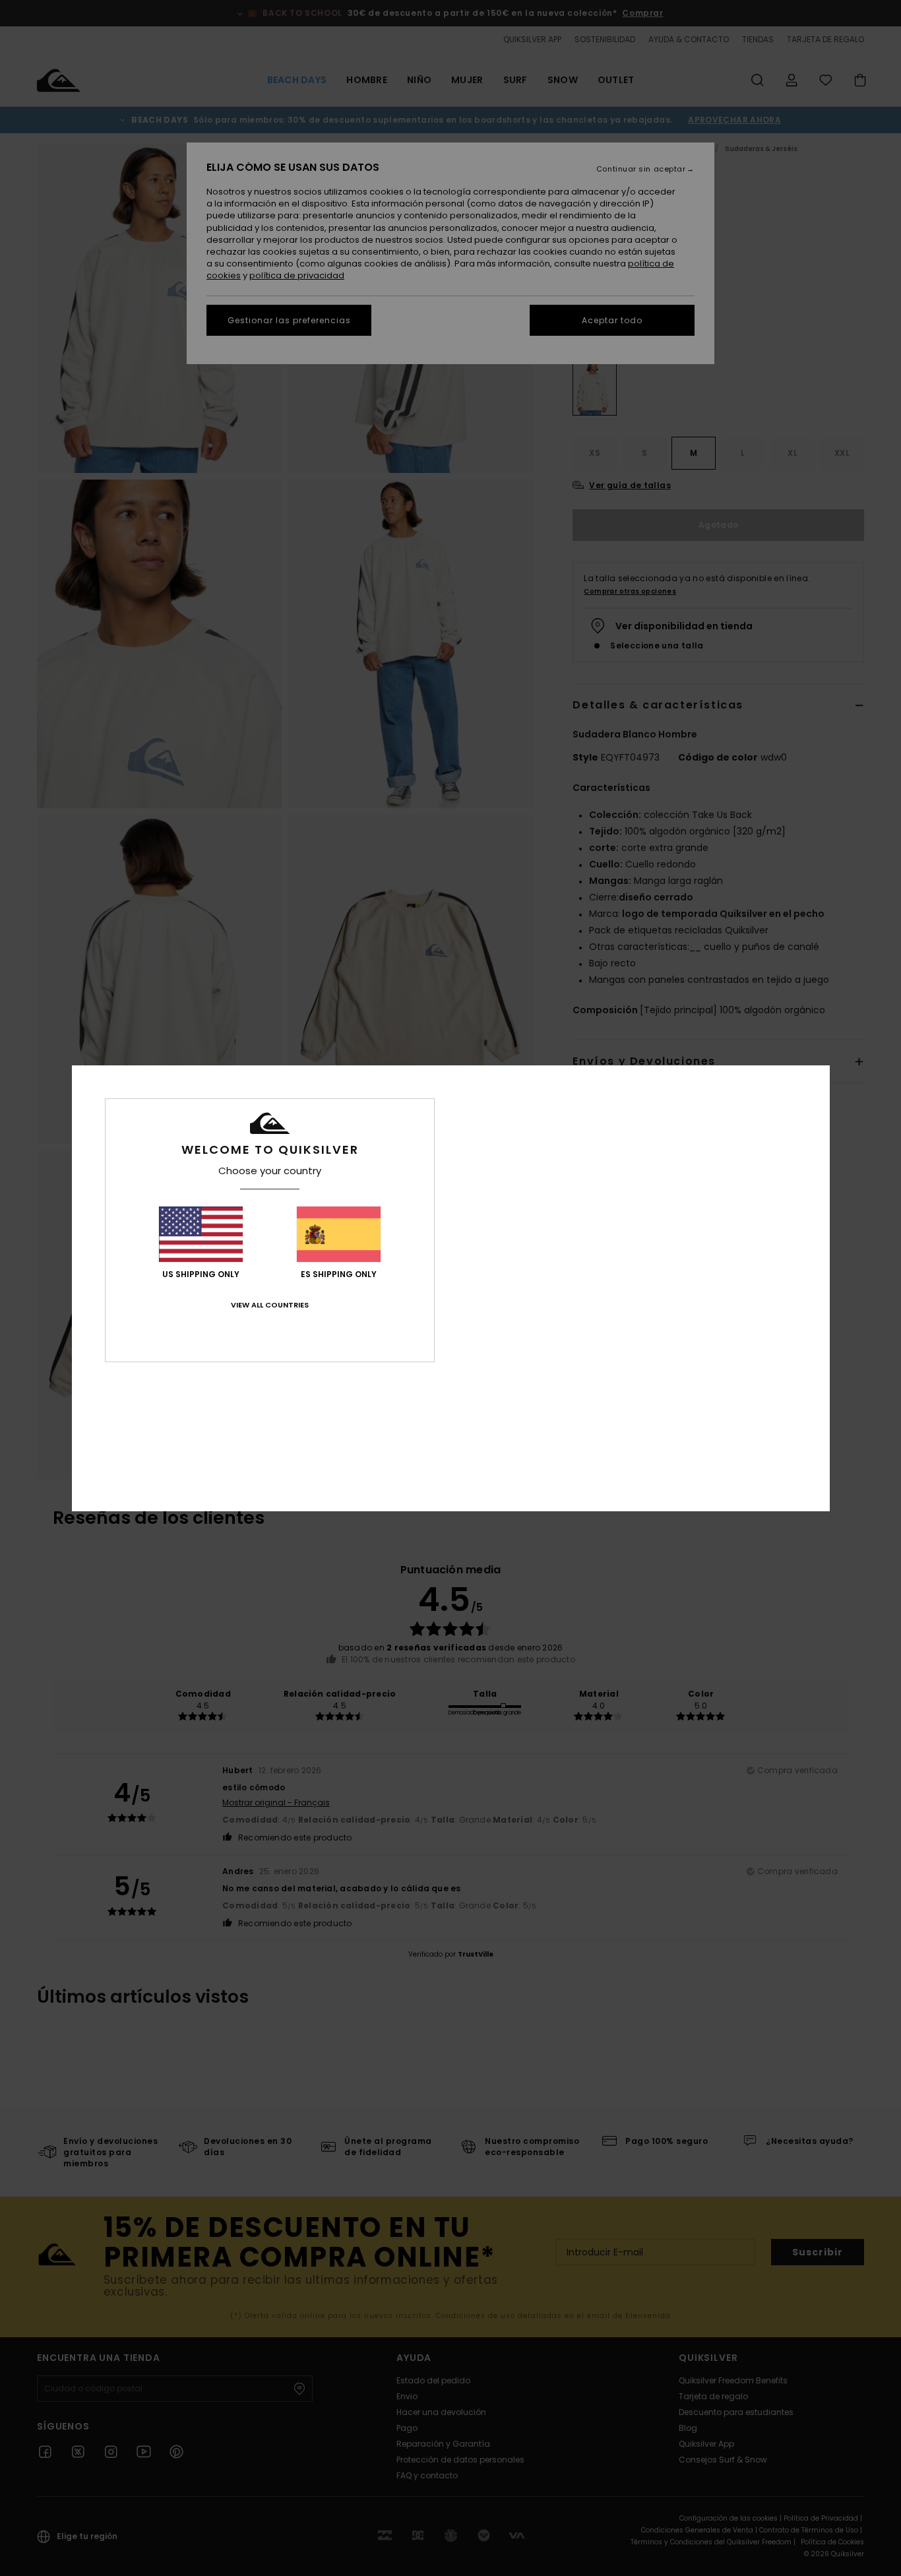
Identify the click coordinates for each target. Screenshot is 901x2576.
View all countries (270, 1305)
